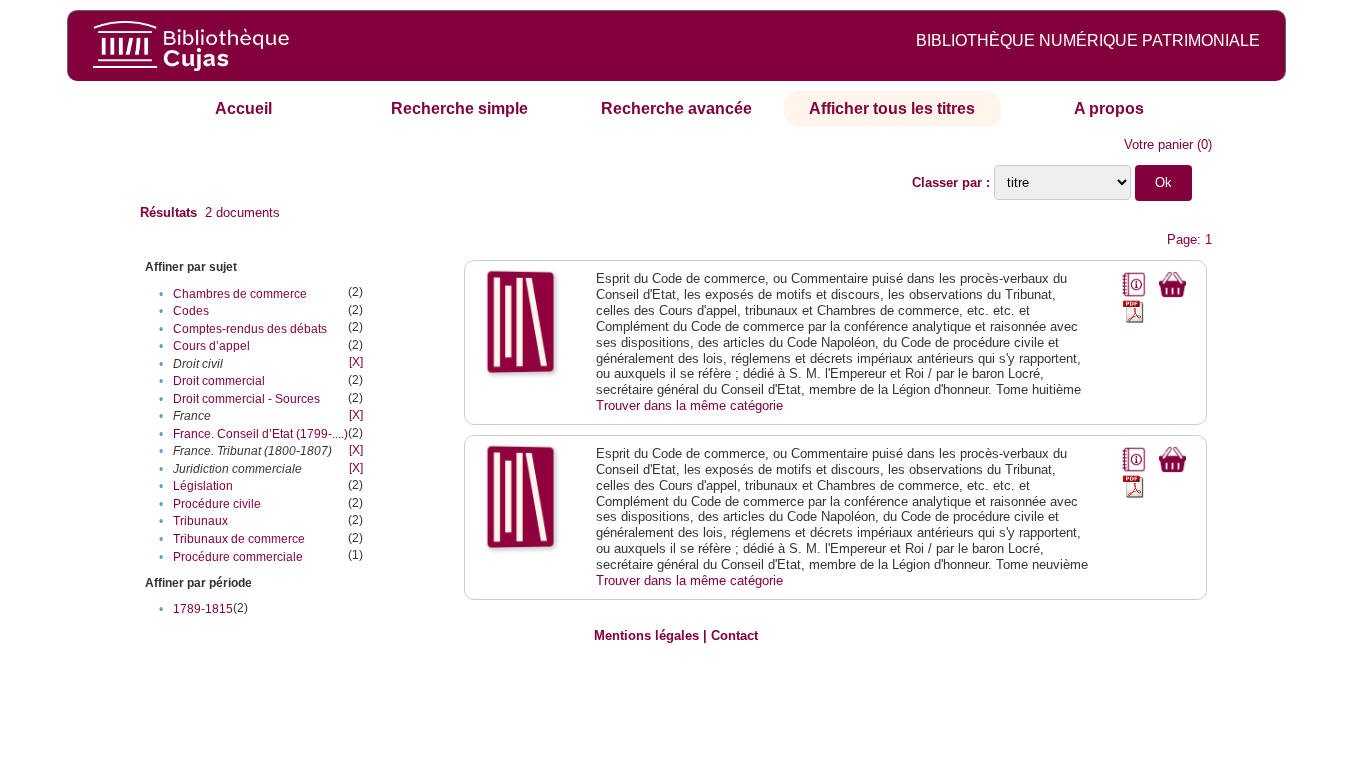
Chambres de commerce (240, 294)
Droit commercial (219, 381)
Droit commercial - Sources (246, 399)
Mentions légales (646, 635)
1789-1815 (203, 609)
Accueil (243, 108)
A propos (1109, 108)
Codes (191, 311)
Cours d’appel (211, 346)
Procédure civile (217, 504)
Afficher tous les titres (892, 108)
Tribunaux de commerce (239, 539)
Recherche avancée (676, 108)
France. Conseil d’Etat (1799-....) (260, 434)
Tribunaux (200, 521)
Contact (734, 635)
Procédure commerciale (238, 557)
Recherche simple (459, 108)
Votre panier (1158, 144)
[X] (356, 362)
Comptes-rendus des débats (250, 329)
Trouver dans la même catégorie (689, 405)
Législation (203, 486)
